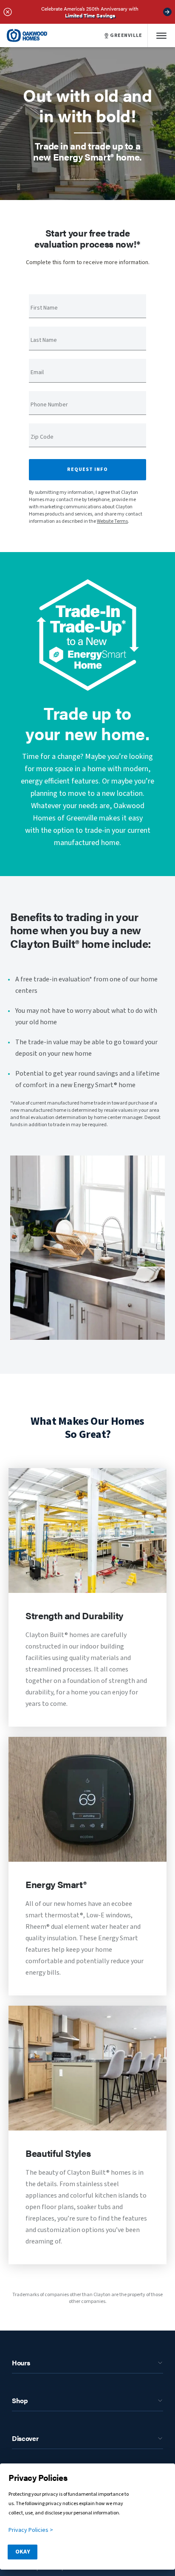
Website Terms (112, 521)
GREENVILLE (126, 36)
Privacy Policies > (31, 2530)
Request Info (87, 469)
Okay (23, 2552)
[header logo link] (27, 35)
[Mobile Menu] (161, 35)
